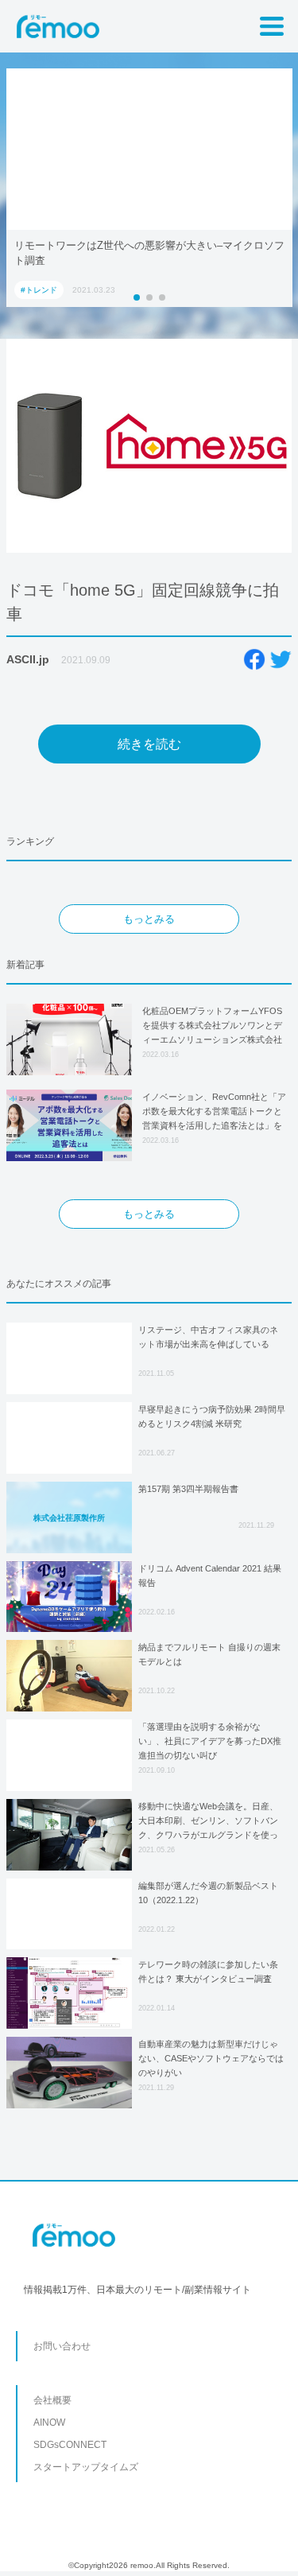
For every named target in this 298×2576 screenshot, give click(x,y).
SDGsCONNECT (70, 2445)
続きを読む (149, 744)
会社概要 (52, 2400)
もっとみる (149, 919)
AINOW (49, 2423)
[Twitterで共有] (281, 659)
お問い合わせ (62, 2346)
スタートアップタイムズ (86, 2467)
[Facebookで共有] (254, 659)
